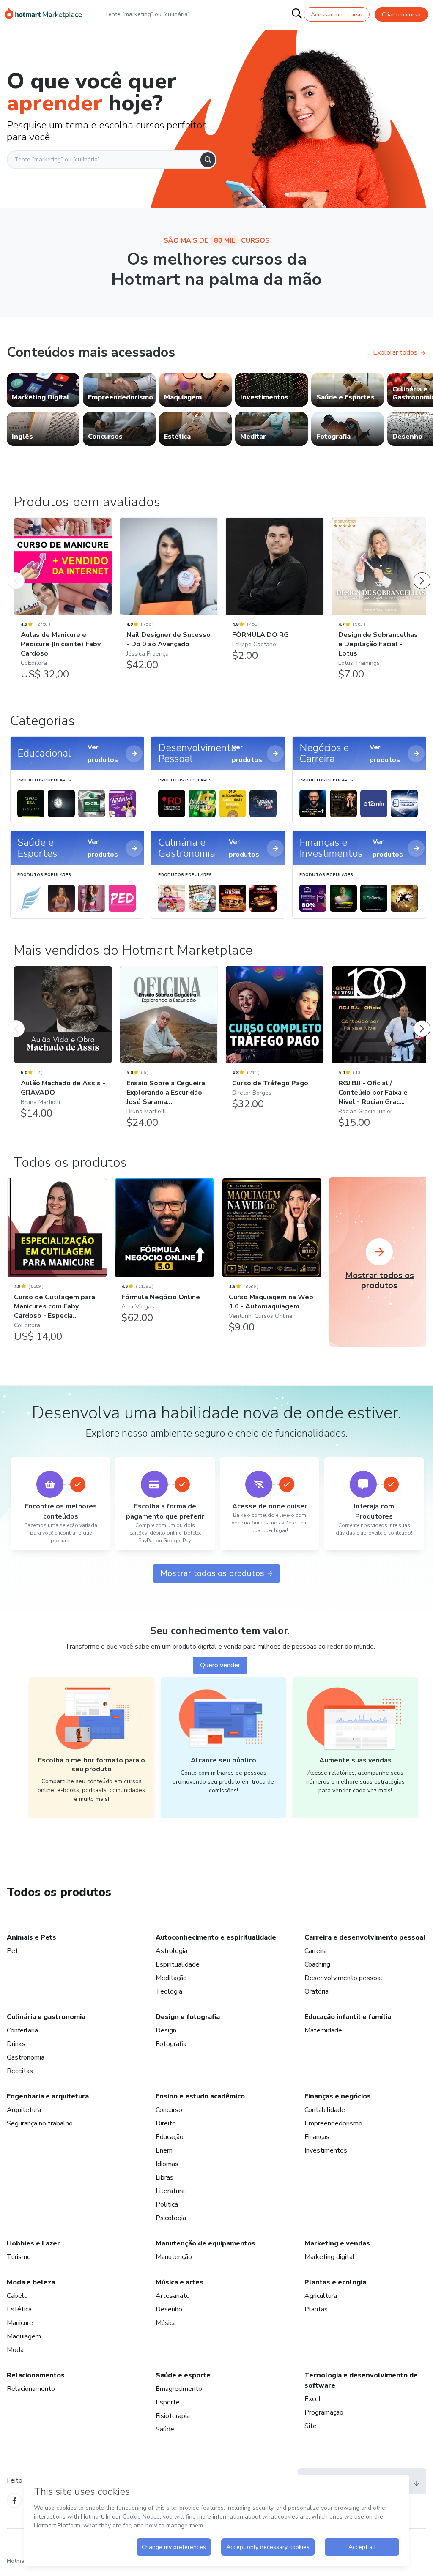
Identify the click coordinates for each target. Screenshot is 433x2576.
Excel (313, 2399)
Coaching (317, 1964)
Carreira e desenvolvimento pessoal (365, 1937)
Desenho (169, 2309)
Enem (164, 2150)
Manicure (20, 2323)
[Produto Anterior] (16, 572)
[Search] (208, 160)
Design (166, 2030)
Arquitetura (24, 2110)
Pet (12, 1951)
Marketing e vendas (337, 2243)
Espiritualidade (178, 1964)
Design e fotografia (188, 2017)
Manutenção (174, 2257)
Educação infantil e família (348, 2017)
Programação (324, 2412)
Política (167, 2204)
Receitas (20, 2071)
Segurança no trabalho (40, 2123)
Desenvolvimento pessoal (344, 1978)
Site (311, 2426)
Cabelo (17, 2296)
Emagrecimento (179, 2389)
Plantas (316, 2309)
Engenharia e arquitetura (48, 2096)
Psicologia (171, 2218)
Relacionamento (31, 2389)
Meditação (171, 1978)
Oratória (317, 1991)
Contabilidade (325, 2110)
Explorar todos (395, 352)
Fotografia (171, 2044)
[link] (43, 390)
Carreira (316, 1951)
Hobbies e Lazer (33, 2243)
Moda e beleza (31, 2282)
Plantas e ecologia (335, 2282)
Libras (164, 2177)
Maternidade (323, 2030)
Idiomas (167, 2164)
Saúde (165, 2429)
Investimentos (326, 2150)
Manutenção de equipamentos (206, 2243)
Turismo (19, 2257)
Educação (170, 2137)
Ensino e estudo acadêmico (200, 2096)
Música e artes (180, 2282)
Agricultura (321, 2296)
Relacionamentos (36, 2375)
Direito (166, 2123)
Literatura (170, 2191)
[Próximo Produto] (422, 572)
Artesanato (173, 2296)
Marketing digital (330, 2257)
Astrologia (171, 1951)
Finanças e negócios (338, 2096)
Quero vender (220, 1665)
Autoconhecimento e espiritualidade (216, 1937)
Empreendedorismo (333, 2123)
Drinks (16, 2044)
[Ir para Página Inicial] (44, 14)
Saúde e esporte (183, 2375)
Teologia (169, 1991)
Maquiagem (24, 2336)
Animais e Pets (32, 1937)
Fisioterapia (173, 2416)
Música (166, 2323)
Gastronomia (26, 2057)
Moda (15, 2350)
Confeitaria (22, 2030)
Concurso (169, 2110)
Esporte (168, 2402)
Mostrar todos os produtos (212, 1573)
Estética (19, 2309)
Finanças (317, 2137)
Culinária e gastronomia (46, 2017)
